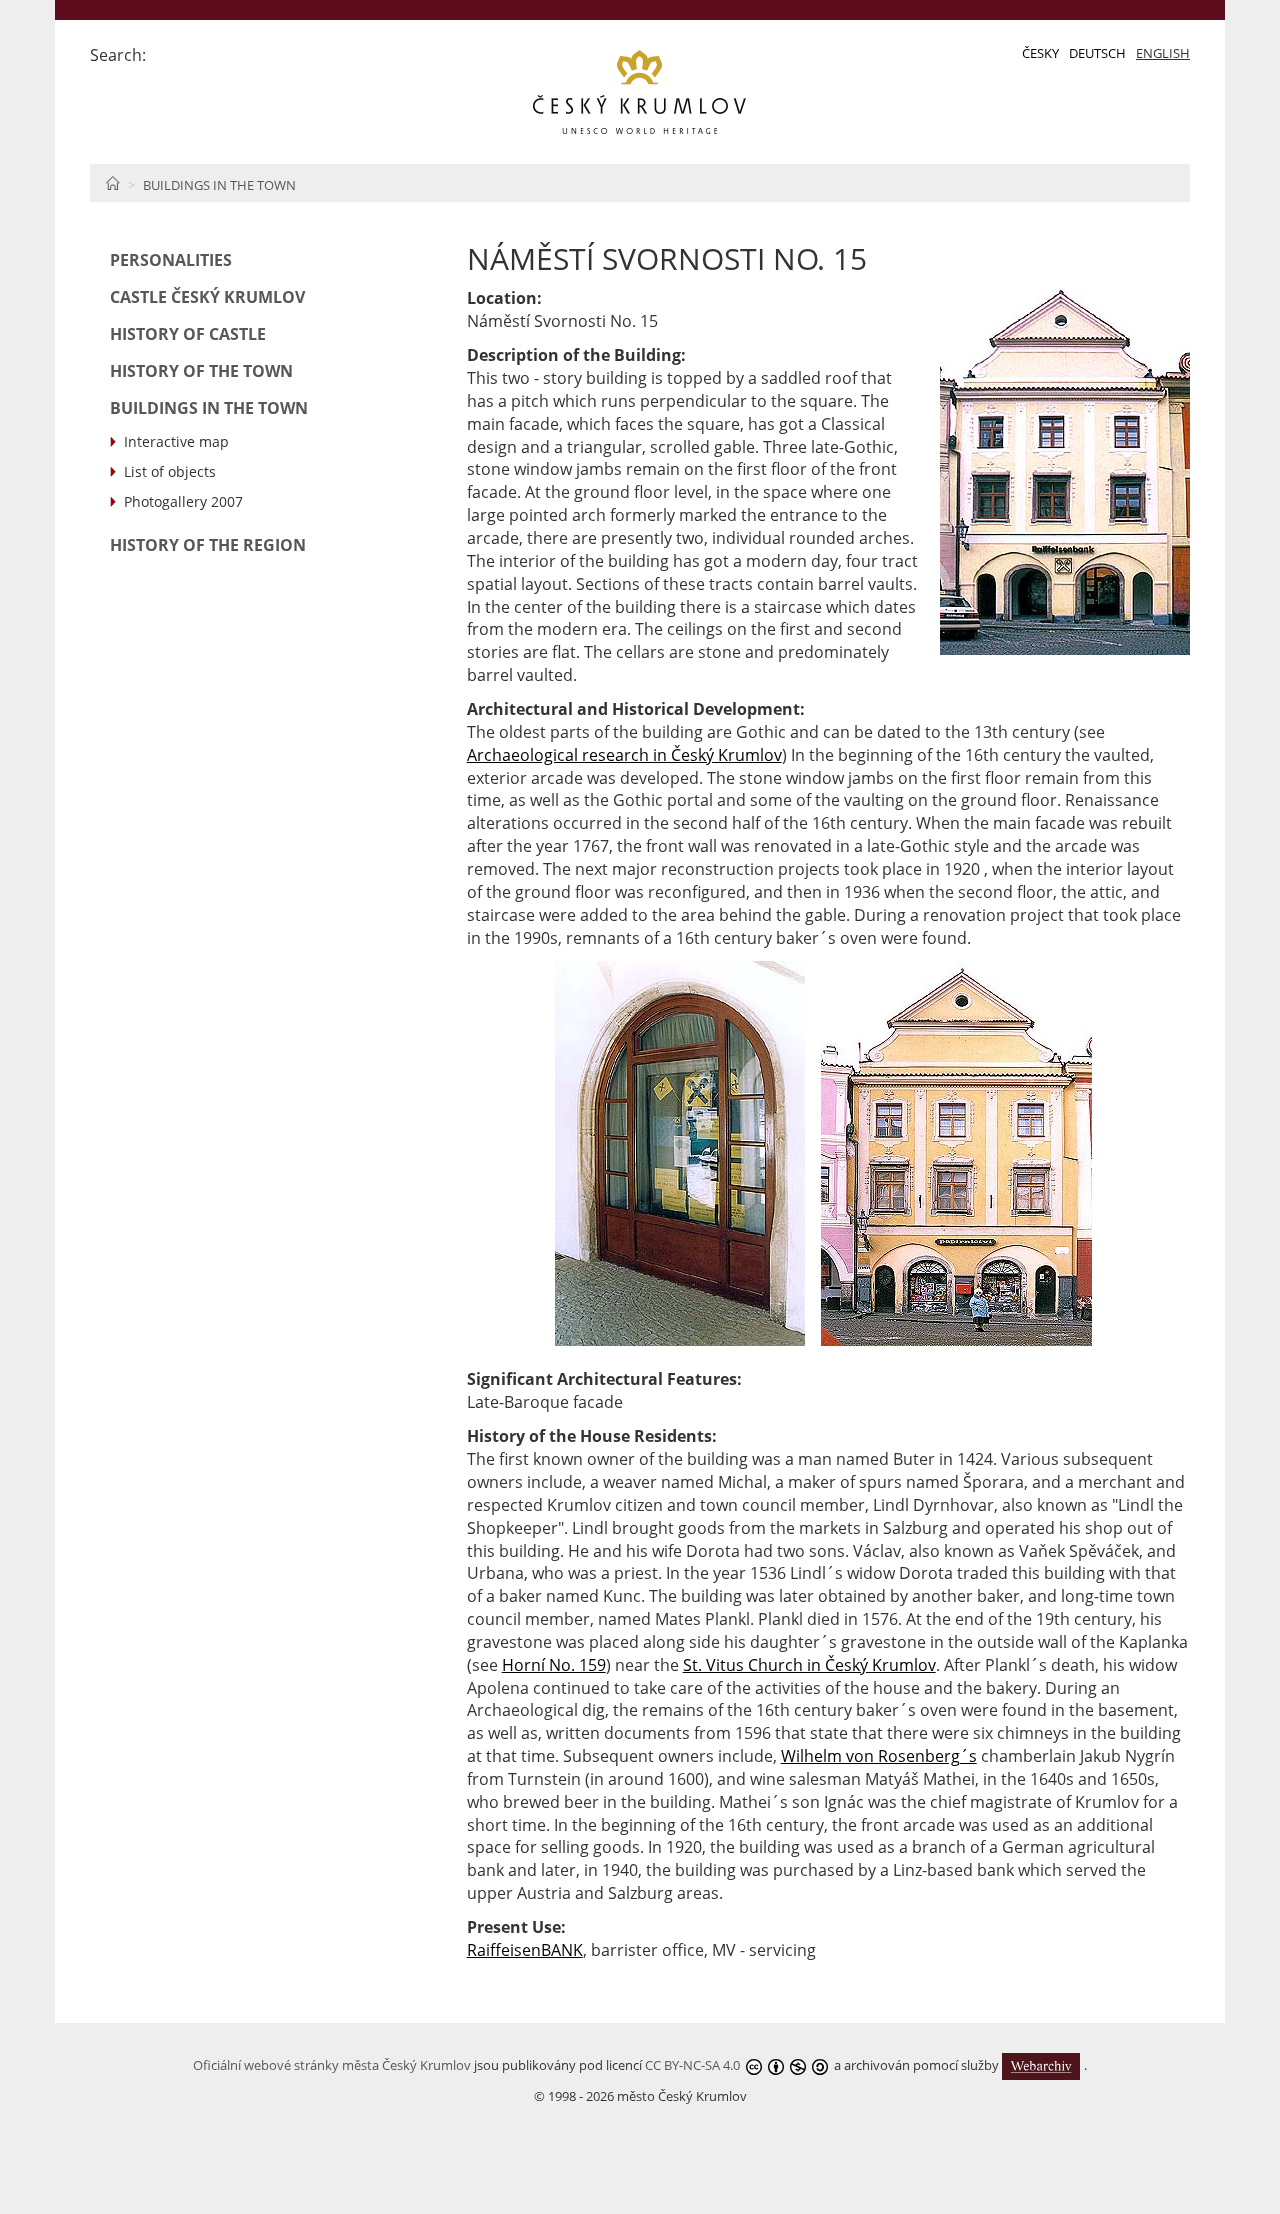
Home (112, 183)
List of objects (170, 471)
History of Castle (188, 334)
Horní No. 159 (554, 1665)
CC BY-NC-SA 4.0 (692, 2065)
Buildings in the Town (219, 185)
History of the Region (208, 545)
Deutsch (1097, 53)
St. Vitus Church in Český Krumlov (809, 1665)
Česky (1040, 53)
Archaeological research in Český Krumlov (624, 755)
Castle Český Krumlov (207, 297)
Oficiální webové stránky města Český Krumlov (332, 2065)
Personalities (171, 260)
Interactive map (176, 441)
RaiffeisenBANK (525, 1950)
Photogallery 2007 (183, 501)
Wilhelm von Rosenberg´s (879, 1756)
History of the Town (201, 371)
